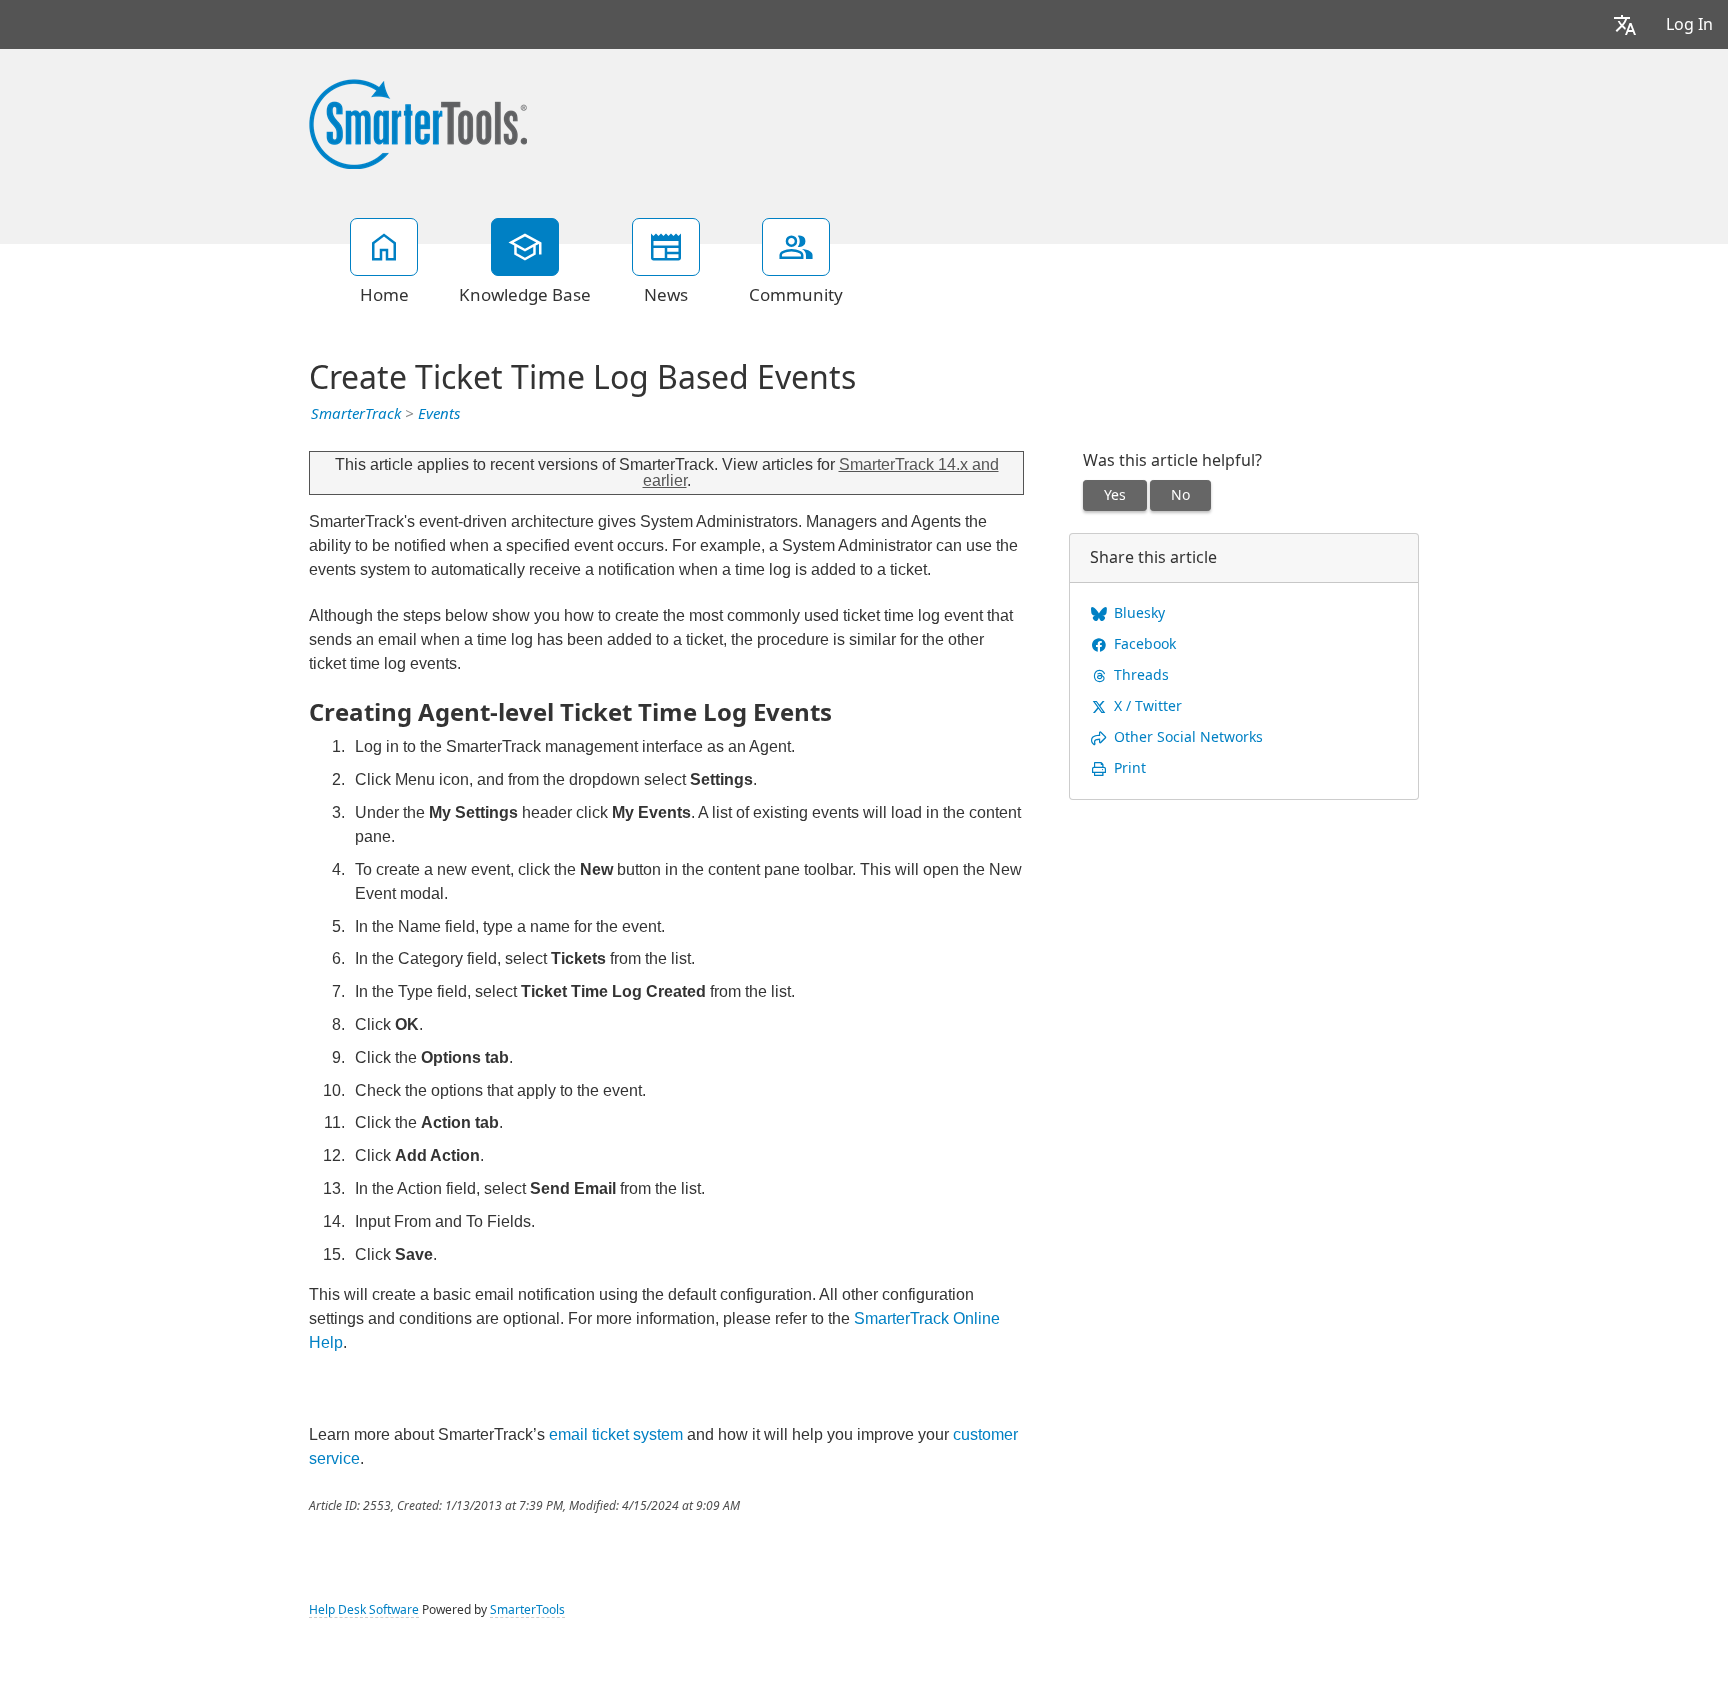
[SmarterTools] (418, 122)
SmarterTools (527, 1610)
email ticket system (616, 1434)
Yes (1115, 495)
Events (439, 414)
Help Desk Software (364, 1610)
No (1180, 495)
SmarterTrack (356, 414)
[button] (1625, 24)
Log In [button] (1689, 24)
